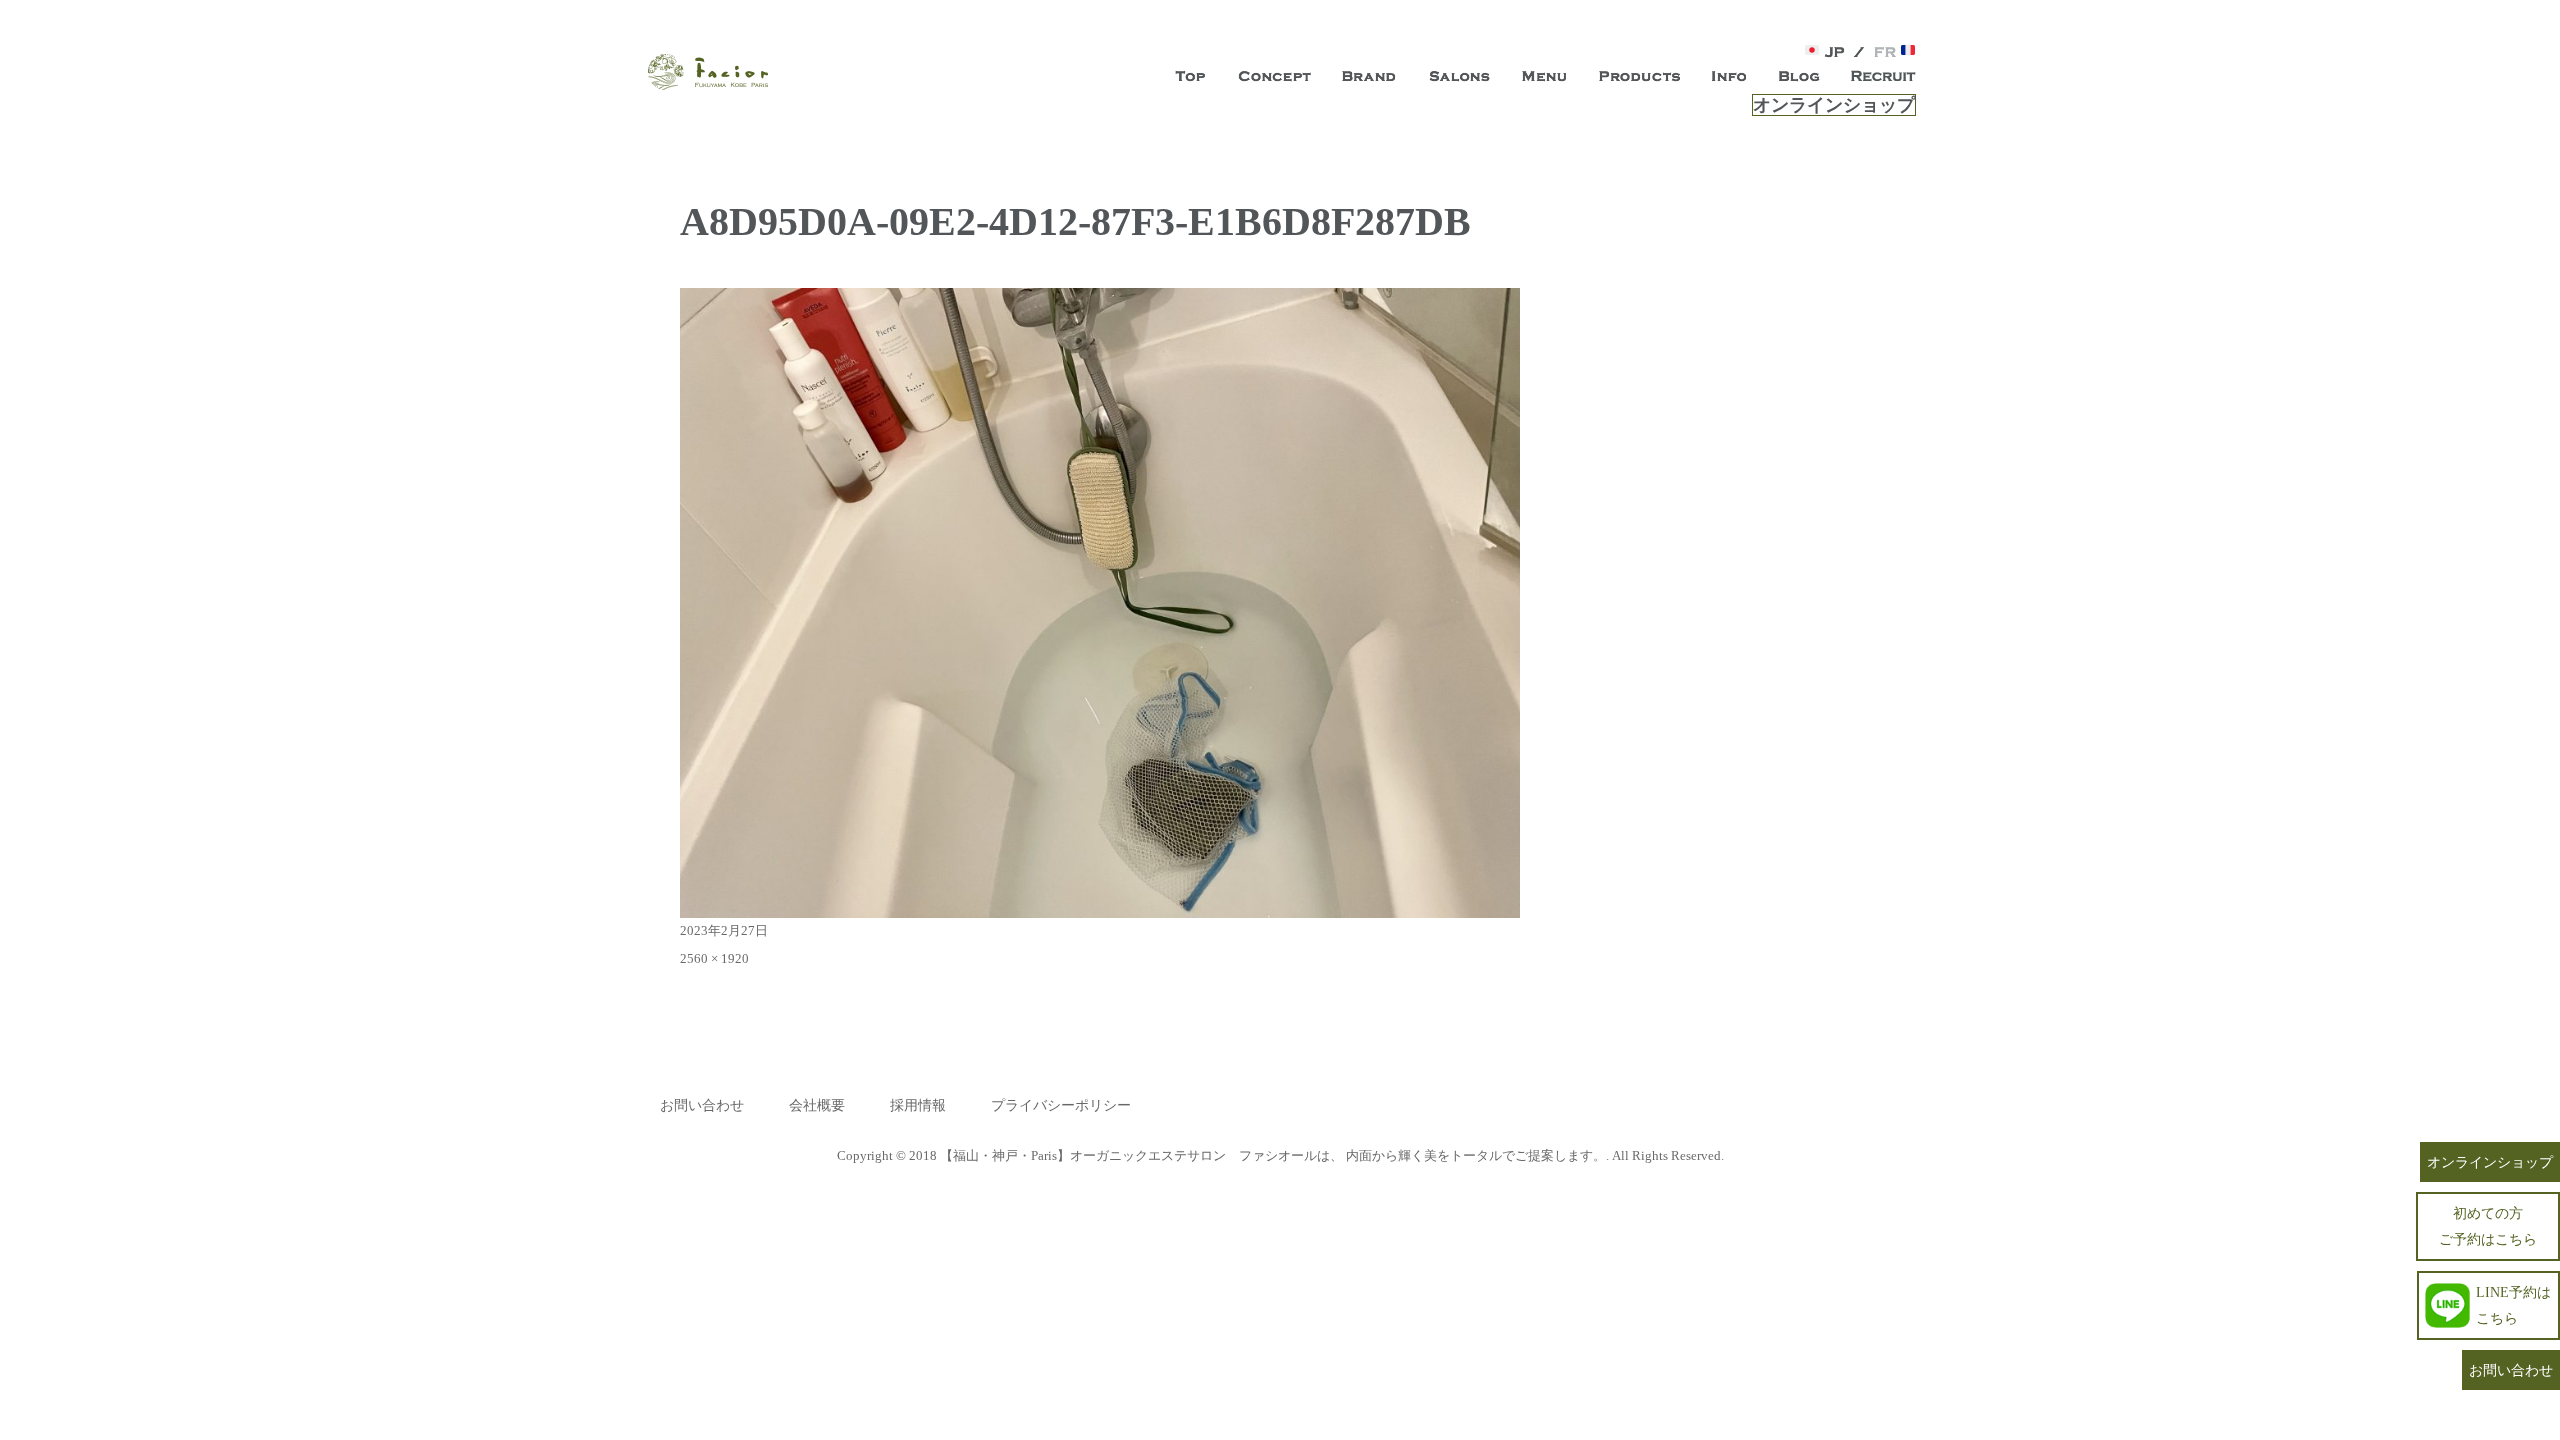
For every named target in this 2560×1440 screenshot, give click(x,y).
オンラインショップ (1834, 105)
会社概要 (817, 1105)
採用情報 (918, 1105)
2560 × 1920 (714, 958)
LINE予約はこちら (2513, 1304)
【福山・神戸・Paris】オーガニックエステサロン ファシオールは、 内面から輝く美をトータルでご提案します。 (1273, 1155)
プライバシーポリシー (1061, 1105)
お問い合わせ (702, 1105)
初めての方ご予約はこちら (2488, 1225)
